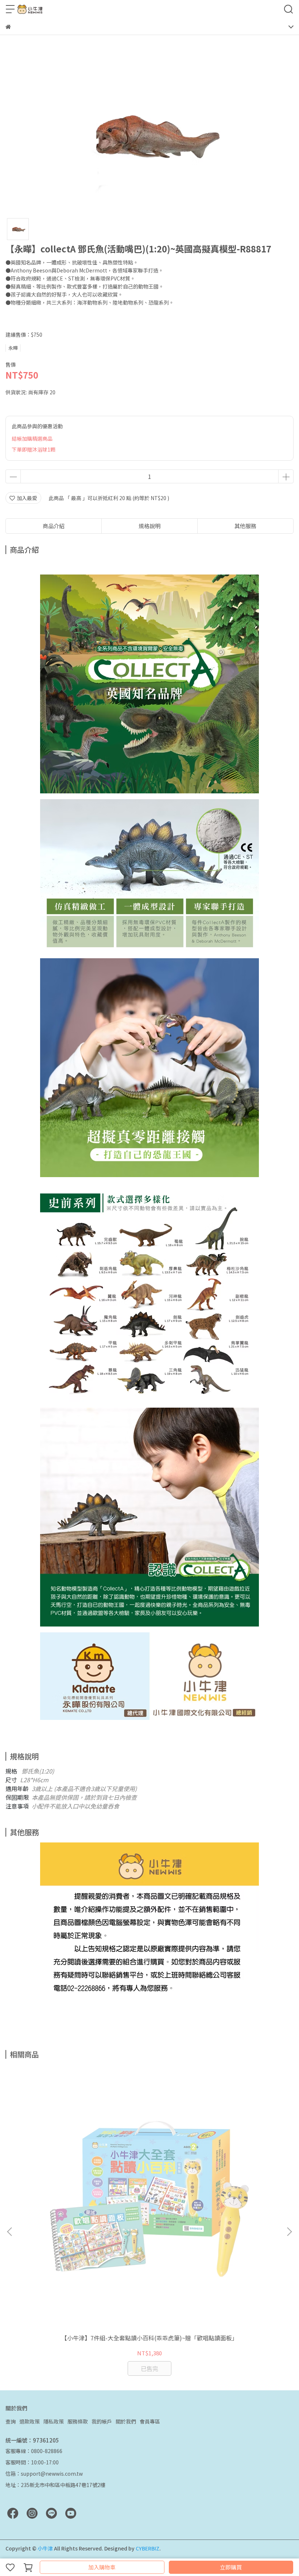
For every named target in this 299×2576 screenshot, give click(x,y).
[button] (289, 2232)
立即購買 (231, 2567)
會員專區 (150, 2421)
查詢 (11, 2421)
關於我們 (126, 2421)
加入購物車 (102, 2567)
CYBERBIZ (147, 2548)
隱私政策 (54, 2421)
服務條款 (78, 2421)
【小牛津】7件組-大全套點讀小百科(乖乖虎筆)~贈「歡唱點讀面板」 (149, 2338)
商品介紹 (54, 526)
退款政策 (30, 2421)
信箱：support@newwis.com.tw (44, 2473)
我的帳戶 (102, 2421)
